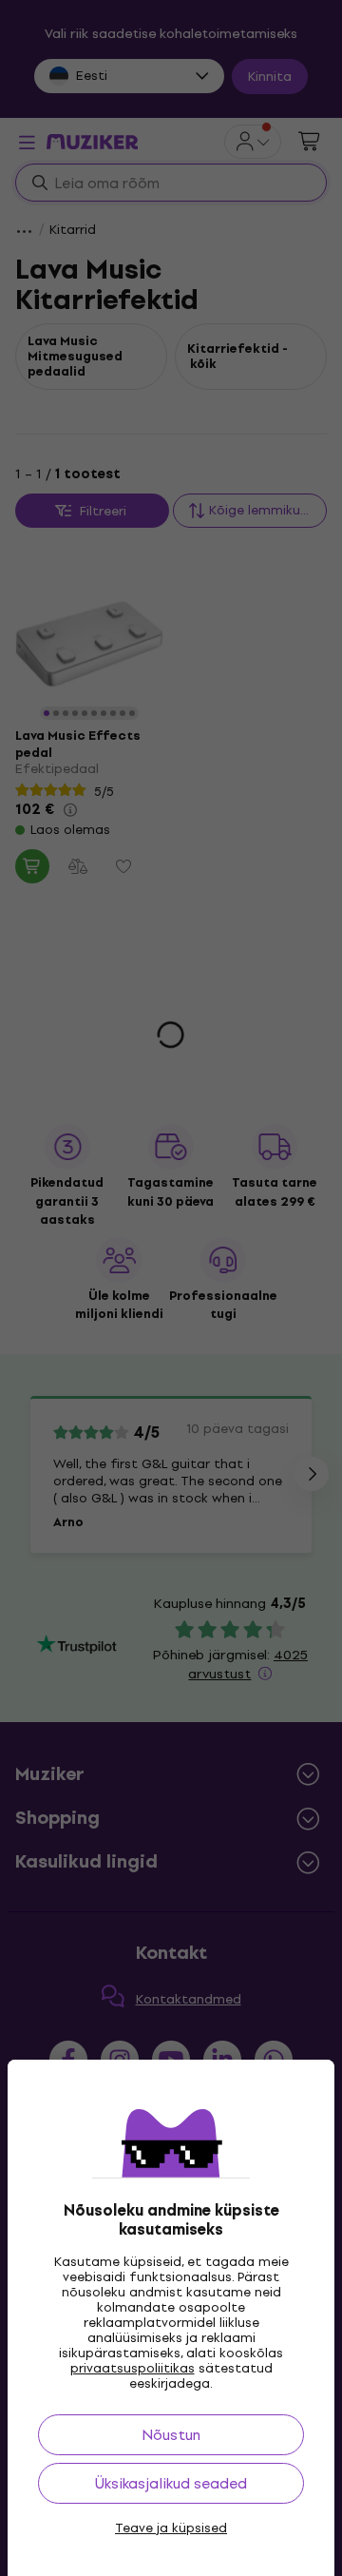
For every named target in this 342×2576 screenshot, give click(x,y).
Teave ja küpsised (171, 2528)
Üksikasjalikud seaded (171, 2483)
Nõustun (171, 2435)
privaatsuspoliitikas (133, 2368)
